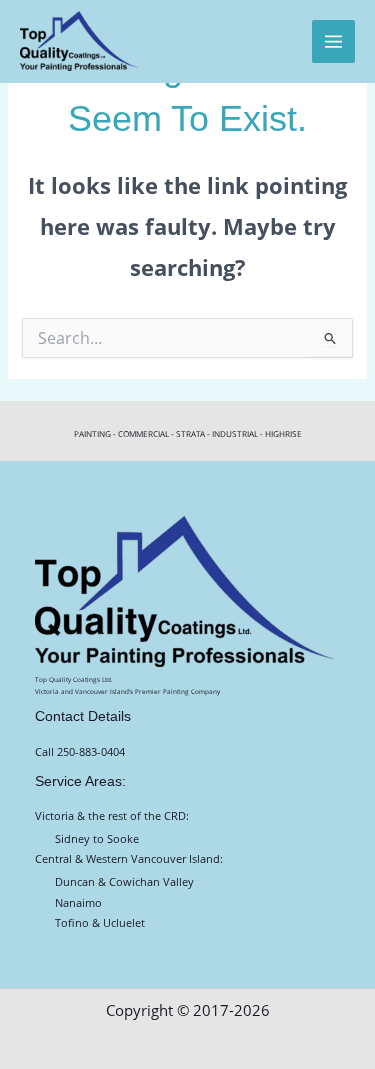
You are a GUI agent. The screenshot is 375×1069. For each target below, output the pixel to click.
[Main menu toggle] (333, 41)
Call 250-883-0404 (80, 751)
